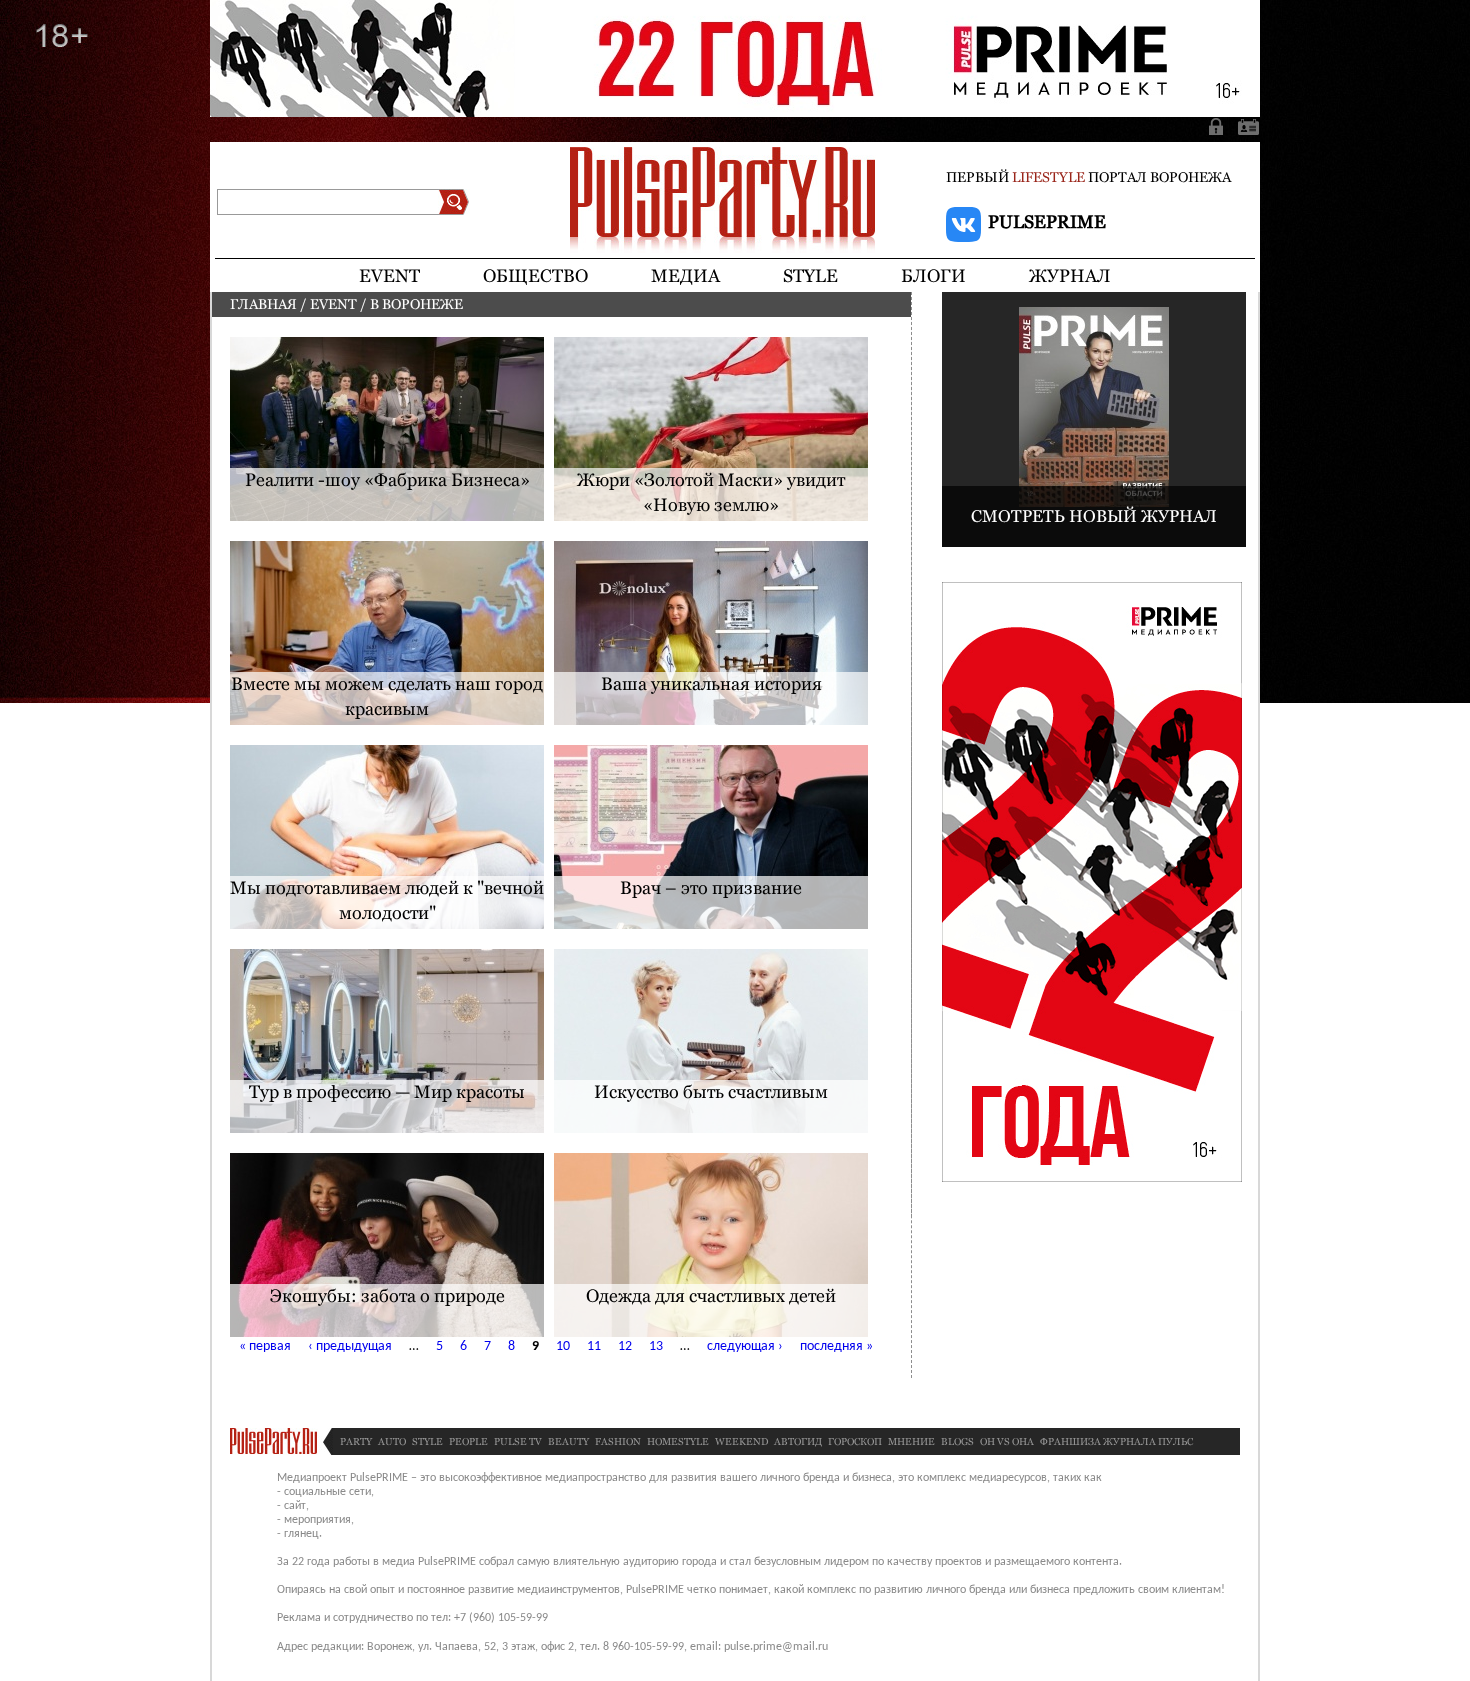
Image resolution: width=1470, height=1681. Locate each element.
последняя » (836, 1346)
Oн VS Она (1007, 1441)
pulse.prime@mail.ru (776, 1647)
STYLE (427, 1441)
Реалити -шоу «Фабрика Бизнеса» (387, 479)
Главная (263, 304)
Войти (1218, 126)
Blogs (957, 1441)
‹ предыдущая (350, 1346)
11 (594, 1346)
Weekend (741, 1441)
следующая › (745, 1346)
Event (333, 304)
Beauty (568, 1441)
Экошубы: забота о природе (387, 1295)
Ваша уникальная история (711, 683)
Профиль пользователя (1245, 126)
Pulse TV (518, 1441)
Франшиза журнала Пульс (1116, 1441)
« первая (265, 1346)
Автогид (798, 1441)
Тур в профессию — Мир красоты (387, 1091)
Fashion (618, 1441)
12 (625, 1346)
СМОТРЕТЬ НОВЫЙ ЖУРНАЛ (1094, 516)
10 (563, 1346)
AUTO (392, 1441)
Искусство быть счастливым (711, 1091)
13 (656, 1346)
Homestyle (678, 1441)
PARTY (356, 1441)
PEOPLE (468, 1441)
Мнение (911, 1441)
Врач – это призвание (711, 887)
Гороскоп (855, 1441)
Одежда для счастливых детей (711, 1295)
